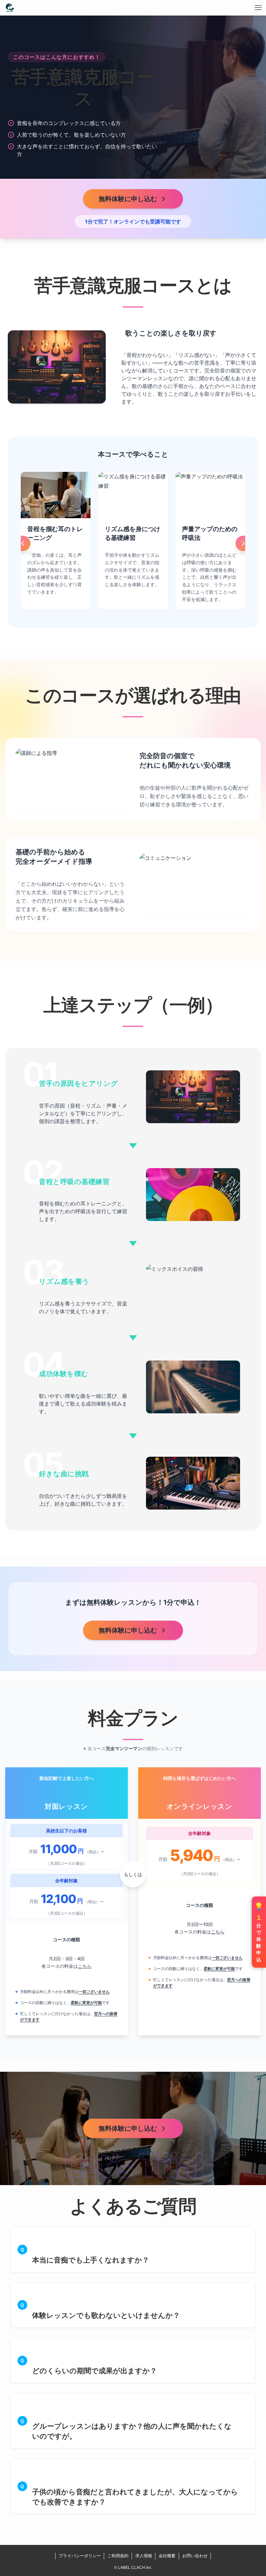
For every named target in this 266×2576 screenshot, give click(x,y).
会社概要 (167, 2556)
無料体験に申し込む (128, 199)
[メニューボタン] (258, 8)
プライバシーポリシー (80, 2556)
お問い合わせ (195, 2556)
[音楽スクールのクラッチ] (10, 8)
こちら (85, 1966)
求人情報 (144, 2556)
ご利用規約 (118, 2556)
